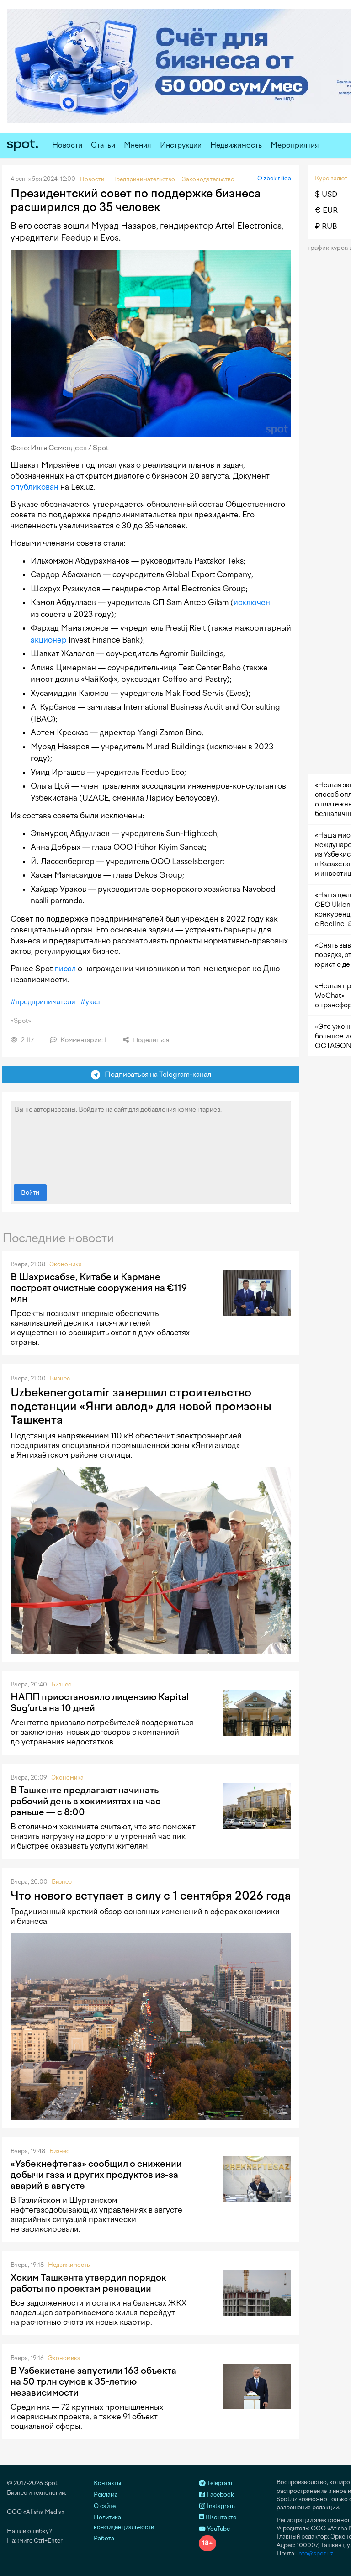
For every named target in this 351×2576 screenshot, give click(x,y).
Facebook (220, 2494)
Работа (104, 2538)
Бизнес (60, 1378)
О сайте (105, 2506)
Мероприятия (295, 145)
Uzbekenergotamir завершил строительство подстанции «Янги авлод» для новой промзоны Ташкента (141, 1406)
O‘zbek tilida (274, 178)
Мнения (138, 145)
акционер (49, 640)
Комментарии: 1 (83, 1040)
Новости (67, 145)
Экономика (66, 1264)
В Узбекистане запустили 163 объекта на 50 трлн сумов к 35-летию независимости (93, 2381)
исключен (252, 602)
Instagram (220, 2506)
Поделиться (150, 1040)
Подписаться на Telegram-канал (156, 1074)
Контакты (107, 2483)
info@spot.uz (315, 2553)
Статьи (103, 145)
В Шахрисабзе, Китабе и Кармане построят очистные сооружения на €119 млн (99, 1288)
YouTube (218, 2529)
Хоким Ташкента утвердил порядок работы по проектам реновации (88, 2283)
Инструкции (181, 145)
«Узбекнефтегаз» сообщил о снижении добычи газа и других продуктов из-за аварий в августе (96, 2175)
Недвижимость (236, 145)
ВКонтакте (220, 2517)
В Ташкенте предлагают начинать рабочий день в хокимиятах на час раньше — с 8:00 (85, 1801)
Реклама (106, 2494)
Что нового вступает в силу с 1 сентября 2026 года (151, 1896)
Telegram (219, 2483)
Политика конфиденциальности (124, 2522)
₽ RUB (326, 226)
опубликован (35, 487)
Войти (30, 1193)
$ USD (326, 194)
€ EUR (326, 210)
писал (65, 969)
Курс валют (331, 178)
